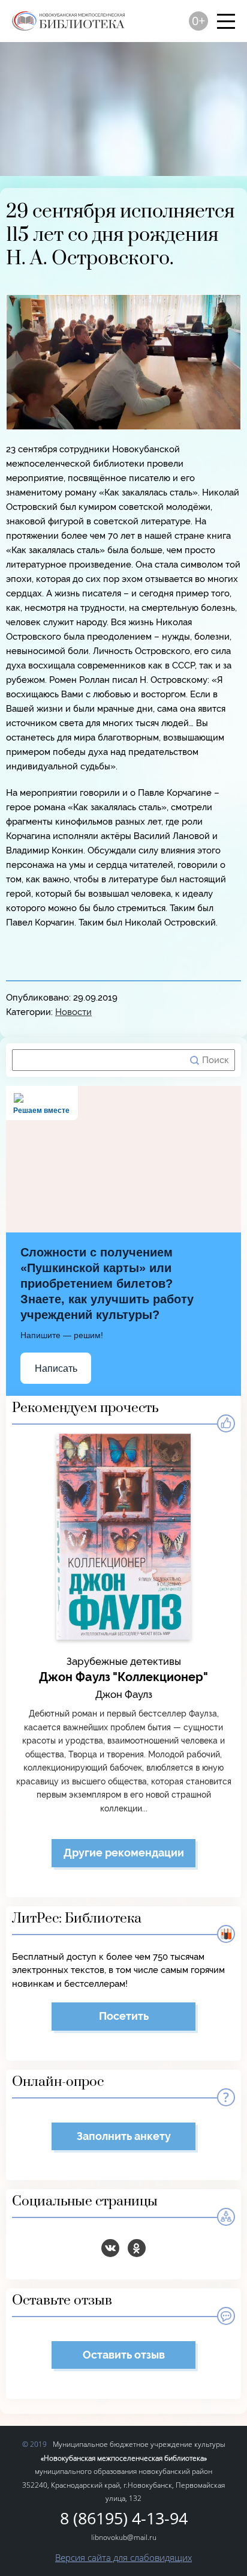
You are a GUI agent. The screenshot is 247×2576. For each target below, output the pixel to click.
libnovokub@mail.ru (124, 2537)
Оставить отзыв (124, 2355)
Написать (56, 1368)
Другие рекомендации (124, 1853)
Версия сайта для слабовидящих (123, 2557)
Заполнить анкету (124, 2136)
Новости (73, 1012)
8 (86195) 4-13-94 (124, 2519)
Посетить (124, 2016)
